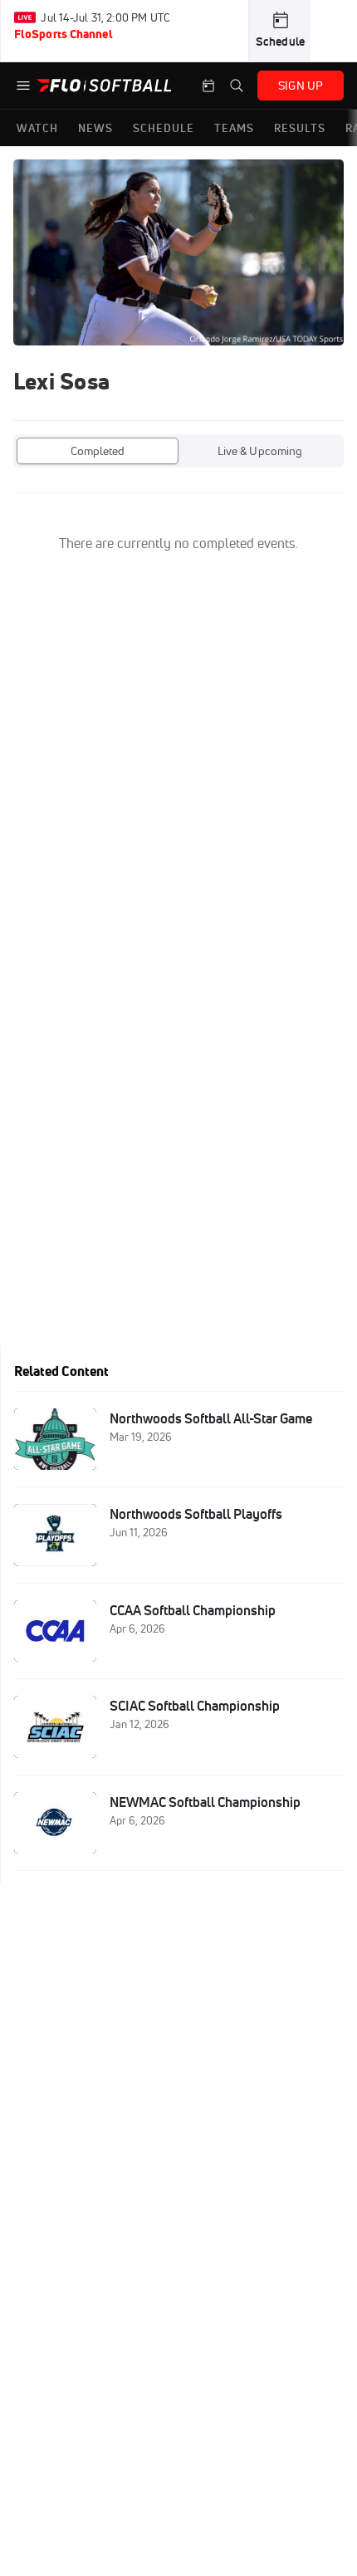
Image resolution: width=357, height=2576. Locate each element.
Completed (98, 451)
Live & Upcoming (260, 451)
